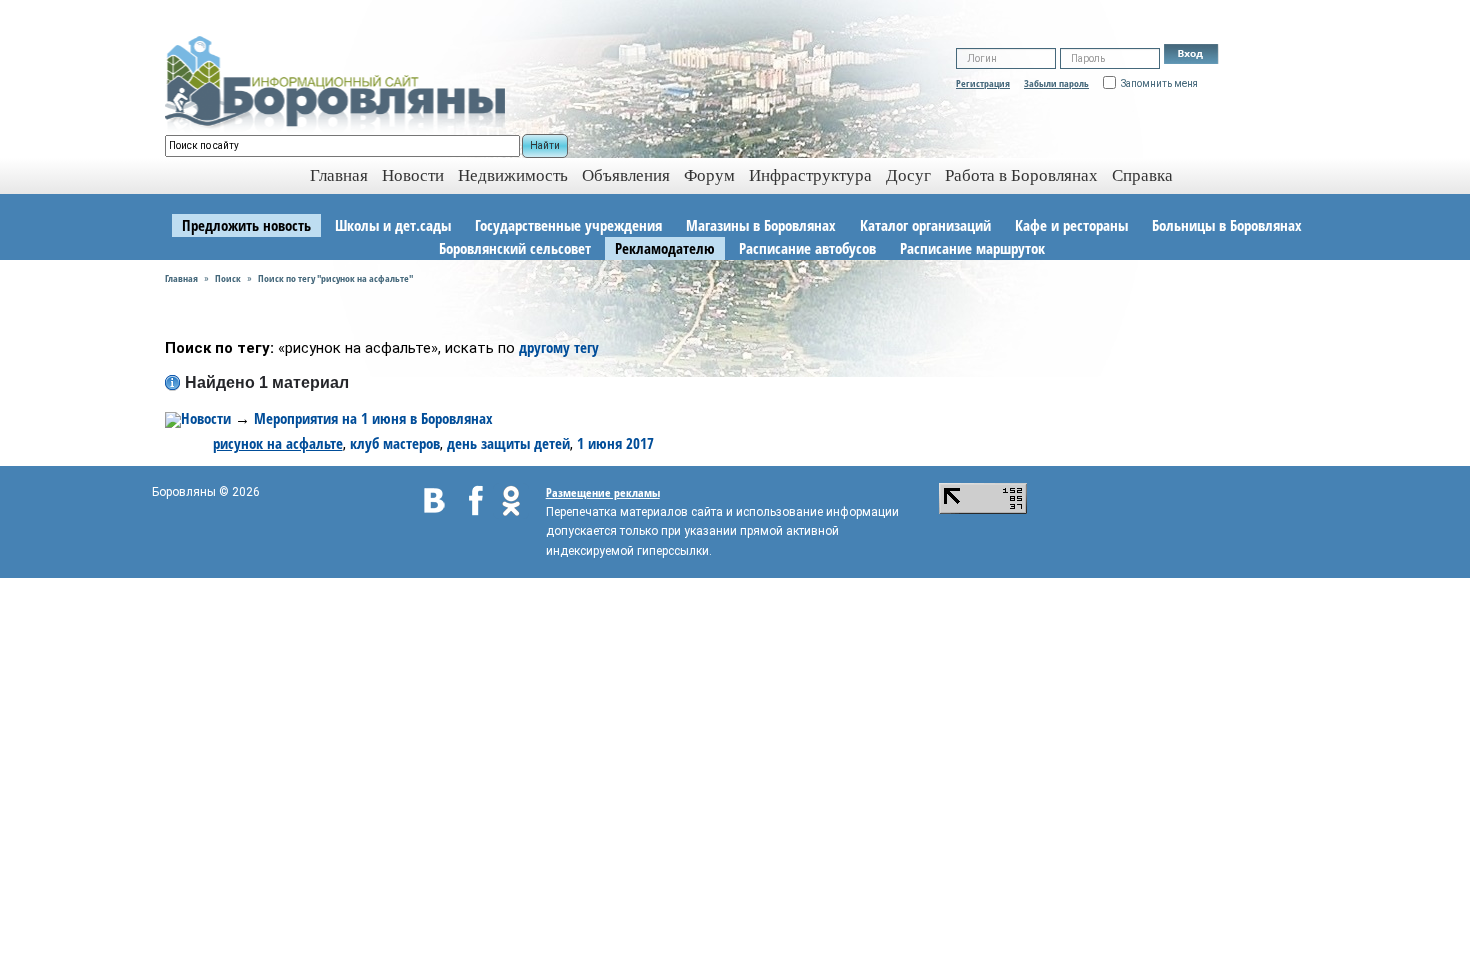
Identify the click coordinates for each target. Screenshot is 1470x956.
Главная (181, 278)
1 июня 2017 (615, 443)
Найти (545, 145)
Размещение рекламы (603, 492)
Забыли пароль (1056, 83)
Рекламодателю (665, 248)
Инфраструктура (810, 175)
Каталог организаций (925, 225)
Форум (709, 175)
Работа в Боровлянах (1021, 175)
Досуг (908, 175)
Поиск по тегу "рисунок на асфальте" (335, 278)
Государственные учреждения (568, 225)
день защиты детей (508, 443)
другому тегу (559, 347)
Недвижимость (513, 175)
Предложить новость (246, 225)
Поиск (228, 278)
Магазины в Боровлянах (761, 225)
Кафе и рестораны (1071, 225)
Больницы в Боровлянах (1227, 225)
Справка (1142, 175)
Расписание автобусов (807, 248)
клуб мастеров (395, 443)
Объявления (626, 175)
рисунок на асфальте (278, 443)
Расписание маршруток (972, 248)
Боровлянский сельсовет (515, 248)
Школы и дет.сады (393, 225)
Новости (413, 175)
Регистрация (983, 83)
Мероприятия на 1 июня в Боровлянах (373, 418)
